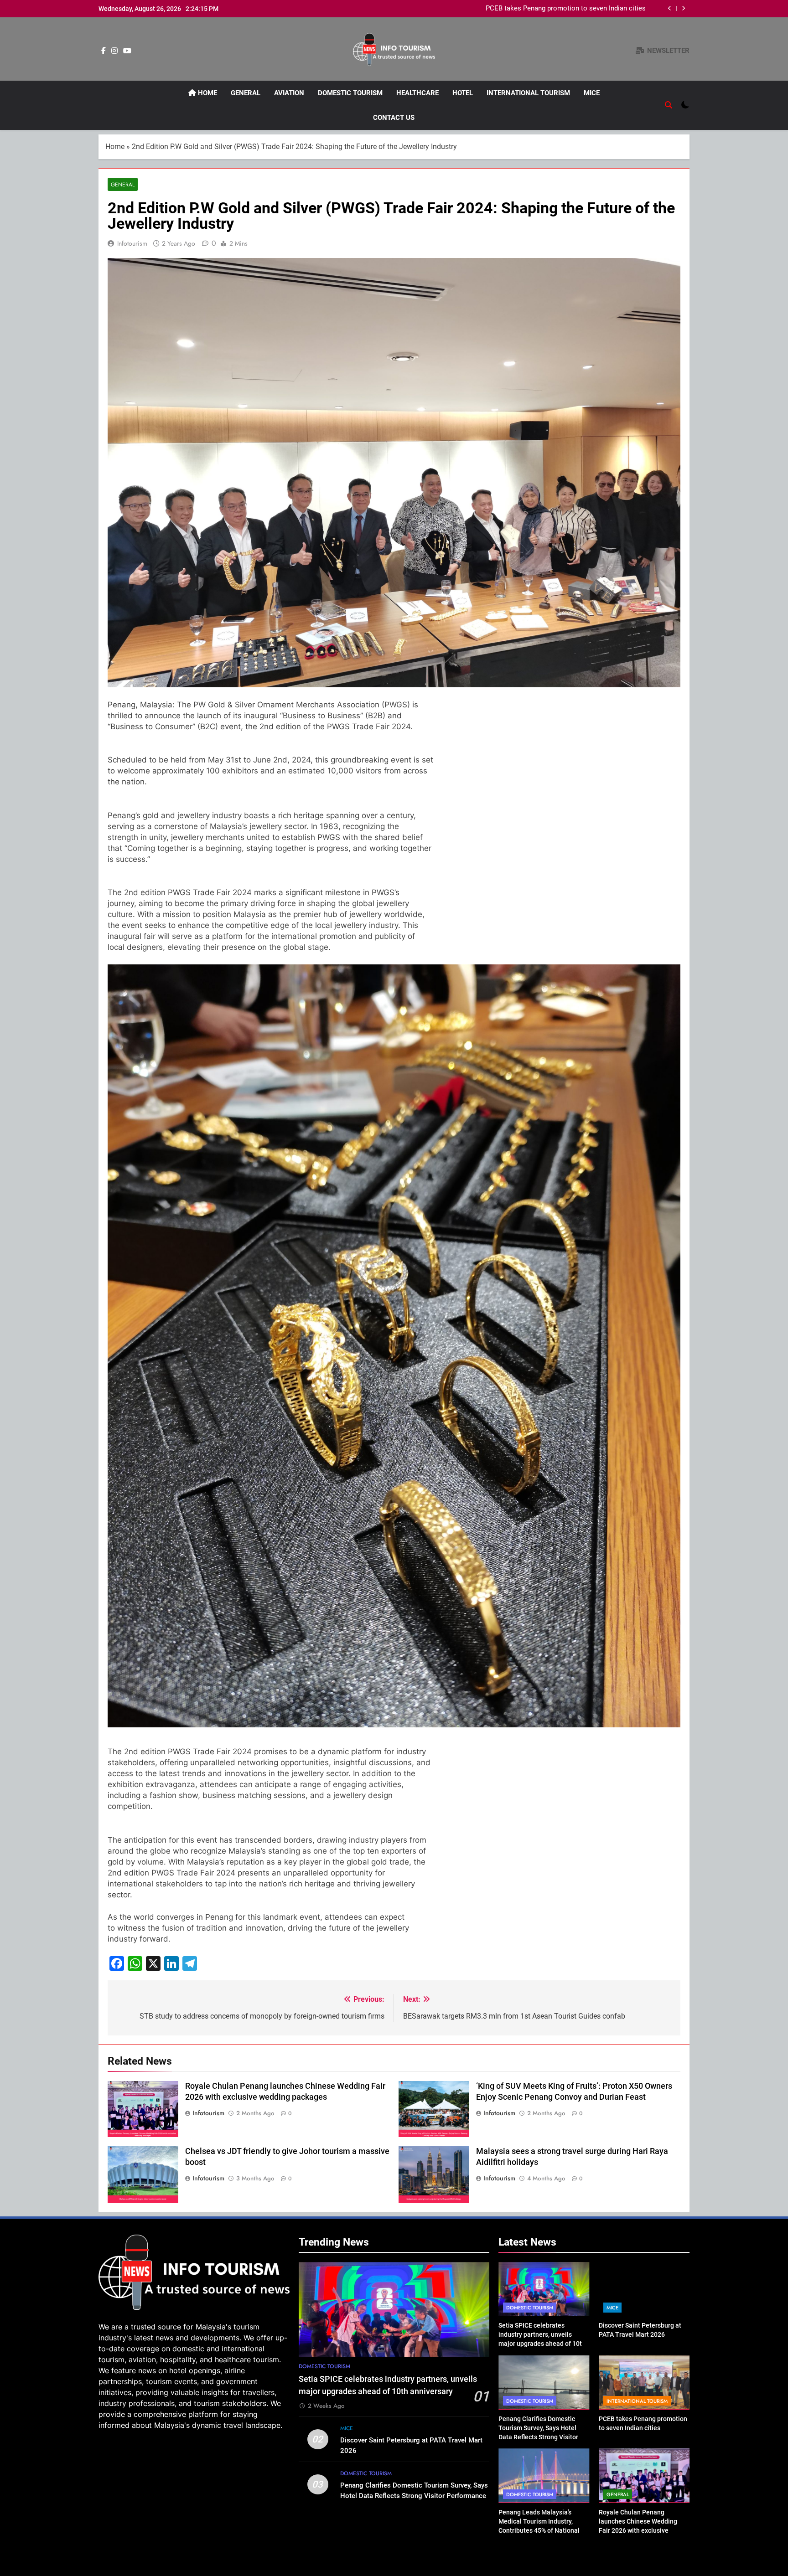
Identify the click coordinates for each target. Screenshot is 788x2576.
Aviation (289, 93)
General (246, 93)
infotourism (132, 243)
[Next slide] (683, 8)
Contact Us (394, 118)
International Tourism (528, 93)
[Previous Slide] (670, 8)
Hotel (463, 93)
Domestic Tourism (350, 93)
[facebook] (104, 51)
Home (207, 93)
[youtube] (127, 51)
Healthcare (417, 93)
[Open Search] (669, 105)
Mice (592, 93)
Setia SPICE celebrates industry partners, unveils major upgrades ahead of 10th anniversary (526, 9)
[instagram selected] (114, 51)
